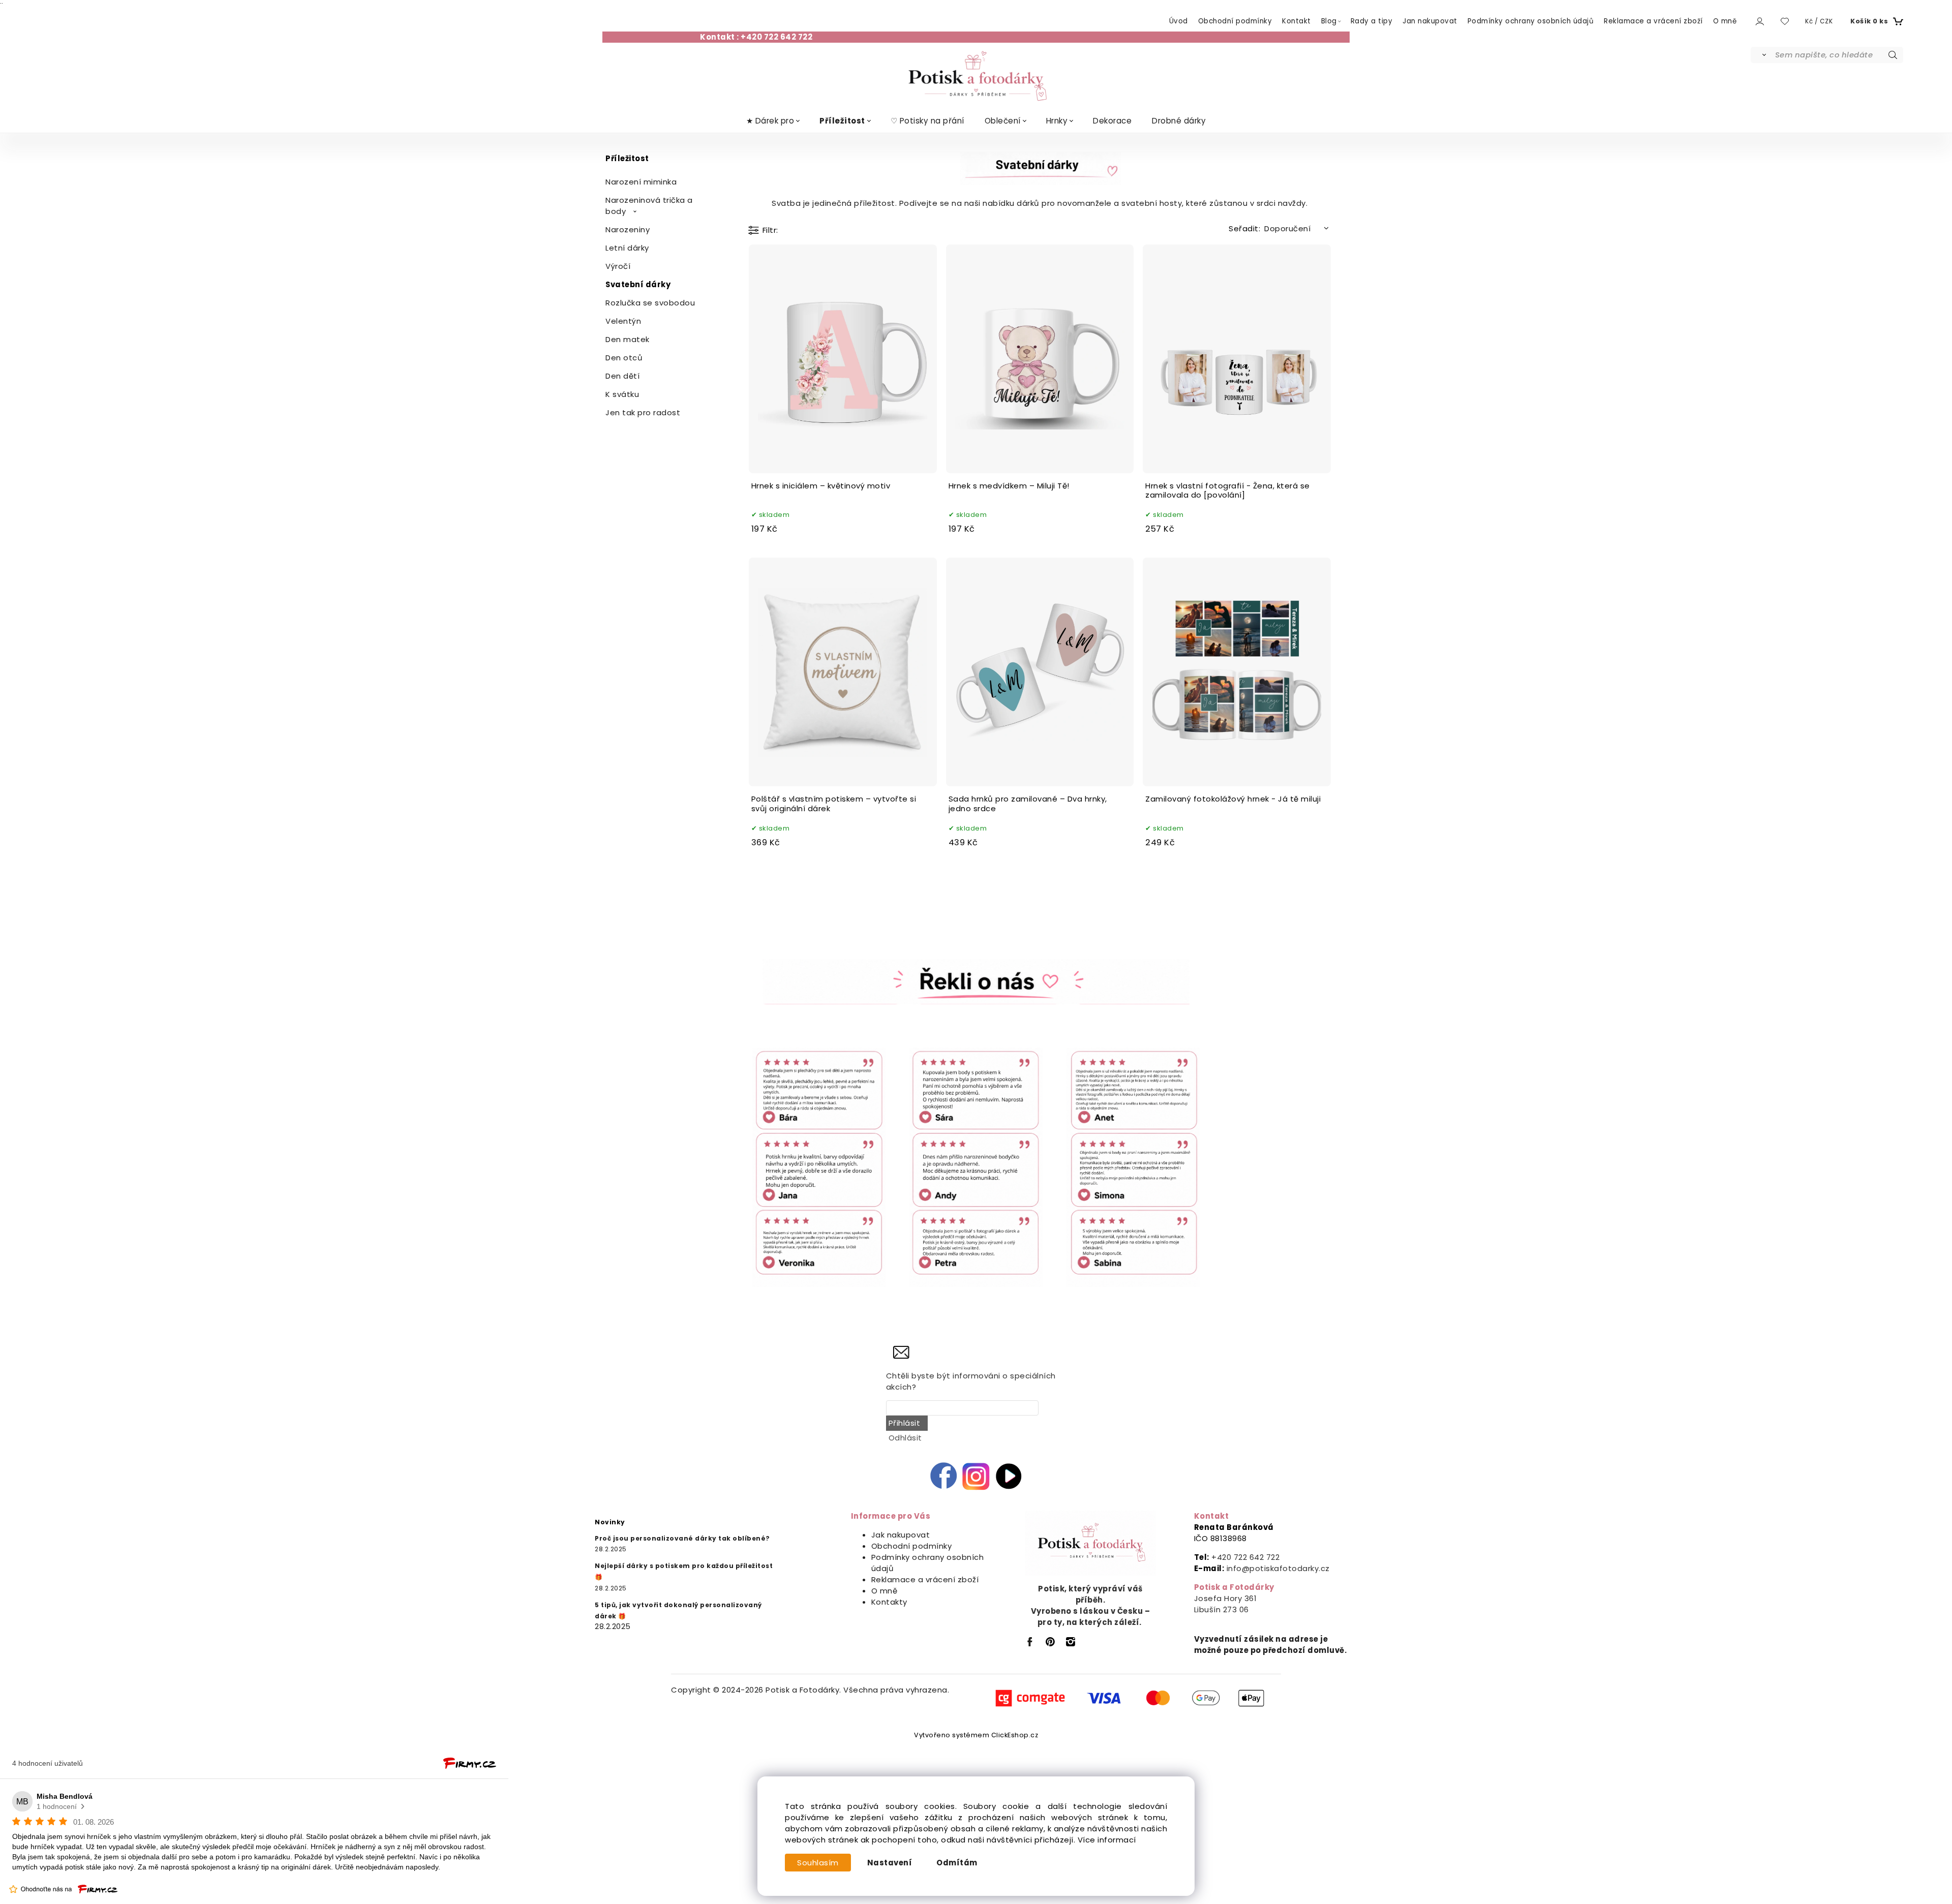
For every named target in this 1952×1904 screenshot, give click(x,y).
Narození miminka (641, 182)
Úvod (1179, 21)
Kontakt (1297, 21)
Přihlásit (905, 1423)
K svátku (622, 394)
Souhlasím (818, 1863)
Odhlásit (905, 1438)
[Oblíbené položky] (1785, 22)
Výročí (618, 266)
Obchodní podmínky (1235, 21)
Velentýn (623, 321)
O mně (1725, 21)
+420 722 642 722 (1245, 1557)
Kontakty (889, 1602)
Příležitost (842, 121)
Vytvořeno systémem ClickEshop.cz (976, 1735)
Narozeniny (628, 229)
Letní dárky (627, 248)
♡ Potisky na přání (927, 121)
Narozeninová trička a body (649, 206)
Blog (1329, 21)
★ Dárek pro (770, 121)
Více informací (1107, 1840)
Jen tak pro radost (643, 412)
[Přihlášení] (1759, 21)
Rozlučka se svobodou (650, 303)
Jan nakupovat (1430, 21)
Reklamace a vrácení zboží (1653, 21)
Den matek (628, 339)
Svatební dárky (638, 284)
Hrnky (1057, 121)
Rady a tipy (1372, 21)
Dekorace (1112, 121)
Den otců (624, 358)
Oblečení (1003, 121)
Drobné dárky (1179, 121)
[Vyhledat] (1762, 55)
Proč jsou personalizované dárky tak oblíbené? (682, 1538)
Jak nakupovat (901, 1535)
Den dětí (622, 376)
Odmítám (957, 1863)
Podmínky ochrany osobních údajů (1531, 21)
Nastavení (890, 1863)
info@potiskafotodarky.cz (1278, 1568)
